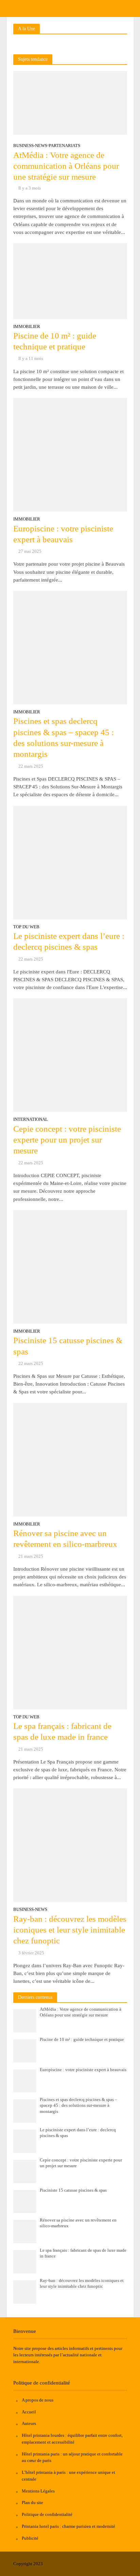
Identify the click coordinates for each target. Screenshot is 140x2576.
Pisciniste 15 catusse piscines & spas (68, 1346)
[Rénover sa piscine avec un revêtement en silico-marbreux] (70, 1459)
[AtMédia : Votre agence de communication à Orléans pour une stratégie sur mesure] (70, 103)
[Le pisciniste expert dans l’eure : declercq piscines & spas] (70, 862)
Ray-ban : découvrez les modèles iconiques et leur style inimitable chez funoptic (70, 1930)
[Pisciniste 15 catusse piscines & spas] (70, 1266)
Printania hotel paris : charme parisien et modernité (68, 2526)
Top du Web (26, 927)
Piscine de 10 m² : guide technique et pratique (55, 341)
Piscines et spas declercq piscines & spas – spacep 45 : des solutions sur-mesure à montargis (64, 737)
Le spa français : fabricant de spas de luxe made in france (62, 1731)
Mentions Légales (38, 2491)
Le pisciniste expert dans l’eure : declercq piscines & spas (69, 941)
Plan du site (32, 2502)
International (31, 1120)
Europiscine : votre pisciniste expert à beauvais (63, 534)
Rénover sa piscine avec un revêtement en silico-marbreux (65, 1539)
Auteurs (29, 2423)
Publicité (30, 2538)
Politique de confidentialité (47, 2514)
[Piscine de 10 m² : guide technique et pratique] (70, 280)
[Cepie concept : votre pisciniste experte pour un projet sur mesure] (70, 1055)
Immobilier (27, 327)
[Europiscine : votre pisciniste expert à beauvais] (70, 454)
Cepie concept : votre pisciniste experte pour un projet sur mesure (67, 1140)
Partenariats (64, 146)
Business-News (30, 146)
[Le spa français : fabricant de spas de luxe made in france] (70, 1652)
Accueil (29, 2412)
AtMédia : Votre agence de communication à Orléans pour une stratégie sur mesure (66, 166)
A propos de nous (38, 2400)
